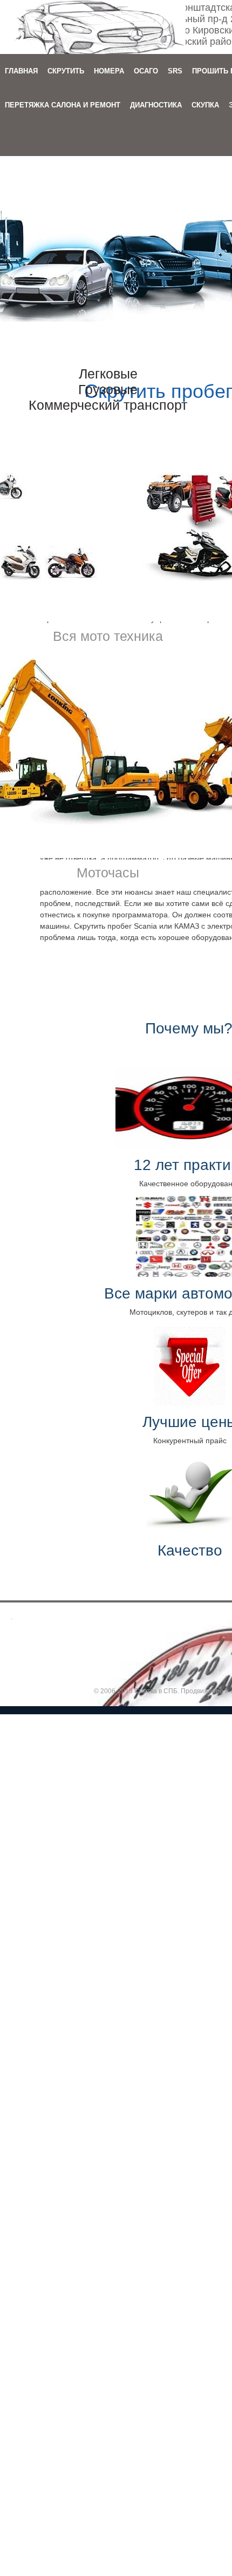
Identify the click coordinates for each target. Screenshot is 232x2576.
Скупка (205, 105)
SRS (175, 71)
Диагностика (156, 105)
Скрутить (66, 71)
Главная (21, 71)
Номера (109, 71)
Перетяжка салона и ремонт (63, 105)
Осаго (146, 71)
